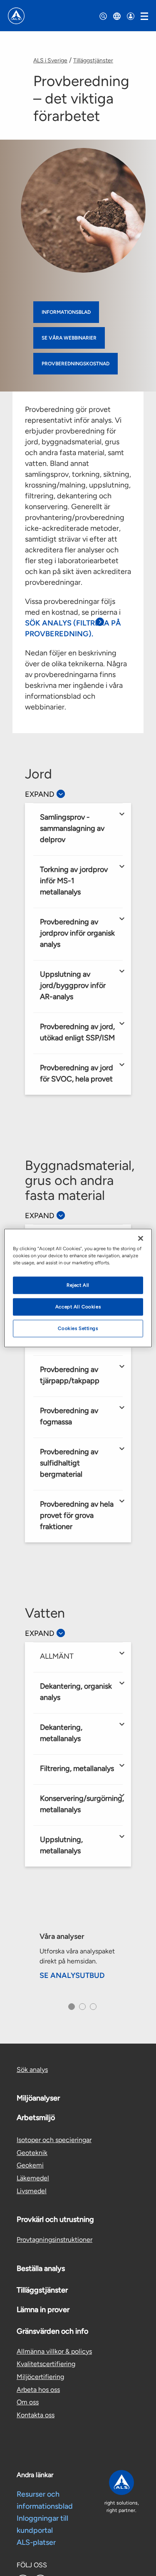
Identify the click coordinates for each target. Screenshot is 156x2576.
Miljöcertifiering (40, 2377)
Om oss (28, 2402)
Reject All (78, 1285)
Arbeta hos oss (38, 2390)
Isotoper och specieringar (54, 2140)
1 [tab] (70, 2009)
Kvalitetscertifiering (46, 2364)
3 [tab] (92, 2009)
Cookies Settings (78, 1328)
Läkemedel (33, 2178)
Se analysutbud (72, 1975)
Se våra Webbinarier (69, 338)
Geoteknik (32, 2153)
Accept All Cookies (78, 1307)
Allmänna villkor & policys (54, 2351)
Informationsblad (66, 312)
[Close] (141, 1239)
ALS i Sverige (50, 60)
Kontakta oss (36, 2415)
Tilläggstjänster (93, 60)
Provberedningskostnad (76, 364)
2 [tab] (81, 2009)
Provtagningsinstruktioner (54, 2240)
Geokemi (30, 2165)
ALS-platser (36, 2542)
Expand (40, 794)
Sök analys (32, 2070)
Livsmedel (32, 2191)
